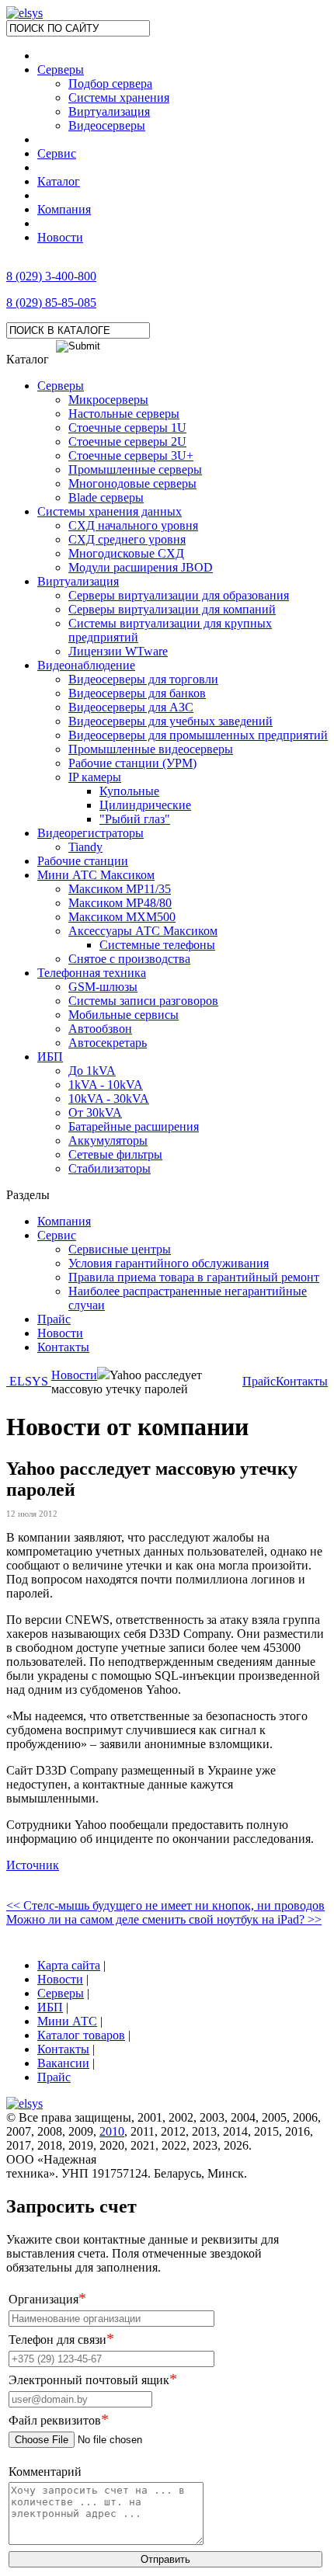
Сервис (57, 153)
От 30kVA (95, 1112)
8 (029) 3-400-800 (51, 276)
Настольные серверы (124, 414)
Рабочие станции (83, 861)
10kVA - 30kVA (109, 1099)
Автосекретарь (108, 1043)
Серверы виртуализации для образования (179, 595)
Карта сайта (69, 1965)
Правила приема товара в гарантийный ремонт (194, 1277)
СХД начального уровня (133, 525)
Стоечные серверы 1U (127, 428)
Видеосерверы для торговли (143, 679)
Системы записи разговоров (143, 1001)
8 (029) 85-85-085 (51, 302)
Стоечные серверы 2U (127, 442)
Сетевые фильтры (115, 1154)
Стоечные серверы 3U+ (131, 455)
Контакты (63, 1347)
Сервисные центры (120, 1249)
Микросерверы (108, 400)
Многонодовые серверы (132, 483)
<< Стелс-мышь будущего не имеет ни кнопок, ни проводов (165, 1905)
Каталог (59, 181)
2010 (112, 2131)
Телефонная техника (92, 973)
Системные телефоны (157, 945)
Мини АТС (67, 2021)
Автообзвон (100, 1029)
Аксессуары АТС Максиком (143, 931)
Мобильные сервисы (124, 1015)
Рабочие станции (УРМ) (132, 763)
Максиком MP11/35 (120, 889)
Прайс (54, 1319)
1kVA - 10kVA (106, 1085)
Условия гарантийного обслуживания (169, 1263)
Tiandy (85, 847)
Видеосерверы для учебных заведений (170, 721)
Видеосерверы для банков (137, 693)
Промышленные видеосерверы (151, 749)
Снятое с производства (129, 959)
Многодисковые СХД (126, 553)
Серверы (61, 70)
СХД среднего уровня (127, 539)
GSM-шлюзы (103, 987)
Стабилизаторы (110, 1168)
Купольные (129, 791)
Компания (64, 209)
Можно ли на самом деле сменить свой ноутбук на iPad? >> (164, 1919)
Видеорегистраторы (90, 833)
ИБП (50, 1057)
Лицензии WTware (118, 651)
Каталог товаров (81, 2035)
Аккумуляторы (108, 1140)
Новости (60, 237)
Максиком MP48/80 (120, 903)
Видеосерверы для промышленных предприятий (198, 735)
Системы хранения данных (110, 511)
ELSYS (29, 1381)
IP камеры (95, 777)
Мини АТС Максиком (96, 875)
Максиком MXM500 (122, 917)
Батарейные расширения (134, 1126)
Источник (33, 1865)
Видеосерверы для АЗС (131, 707)
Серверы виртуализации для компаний (172, 609)
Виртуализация (78, 581)
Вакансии (63, 2063)
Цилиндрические (145, 805)
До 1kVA (92, 1071)
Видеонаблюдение (86, 665)
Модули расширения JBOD (141, 567)
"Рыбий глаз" (135, 819)
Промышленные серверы (135, 469)
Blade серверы (106, 497)
